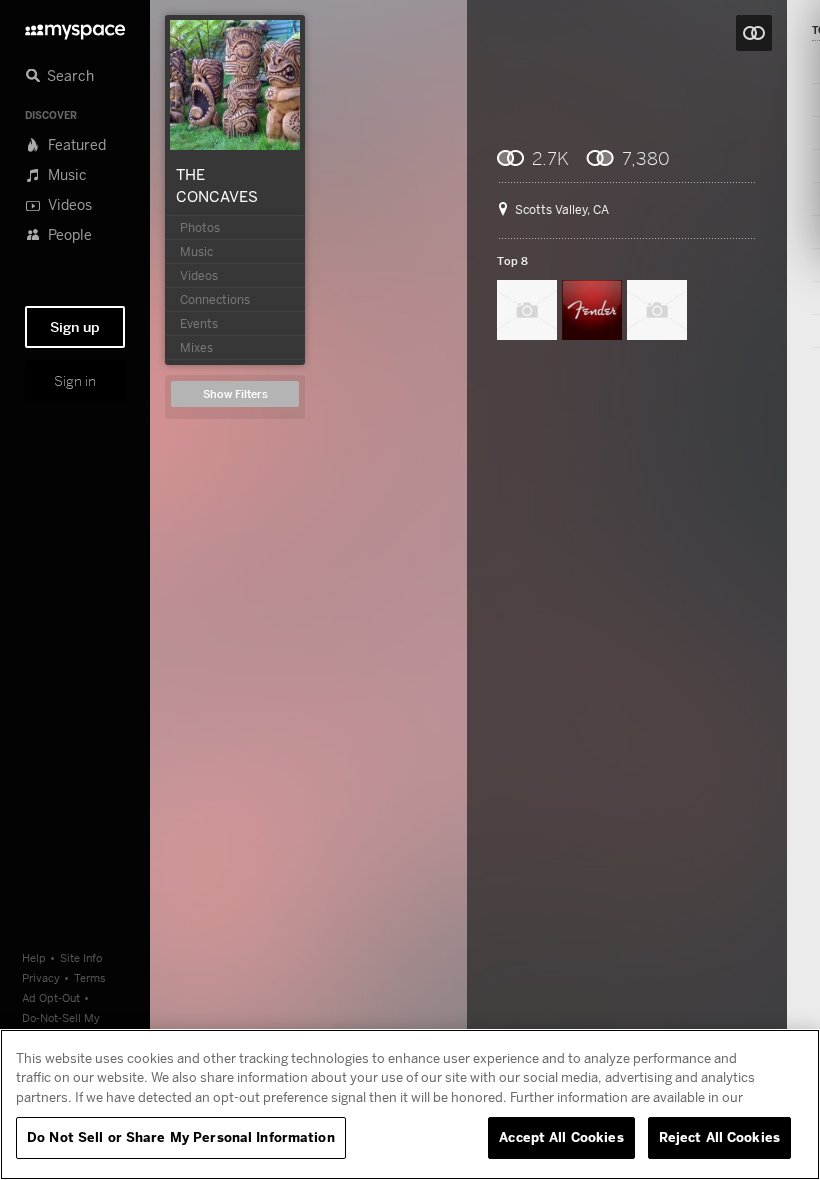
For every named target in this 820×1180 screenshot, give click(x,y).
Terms (90, 977)
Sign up (75, 327)
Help (34, 957)
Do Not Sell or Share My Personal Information (181, 1137)
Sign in (75, 381)
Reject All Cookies (719, 1137)
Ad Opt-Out (51, 997)
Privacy (41, 977)
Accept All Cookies (561, 1137)
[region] (410, 1104)
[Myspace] (75, 26)
